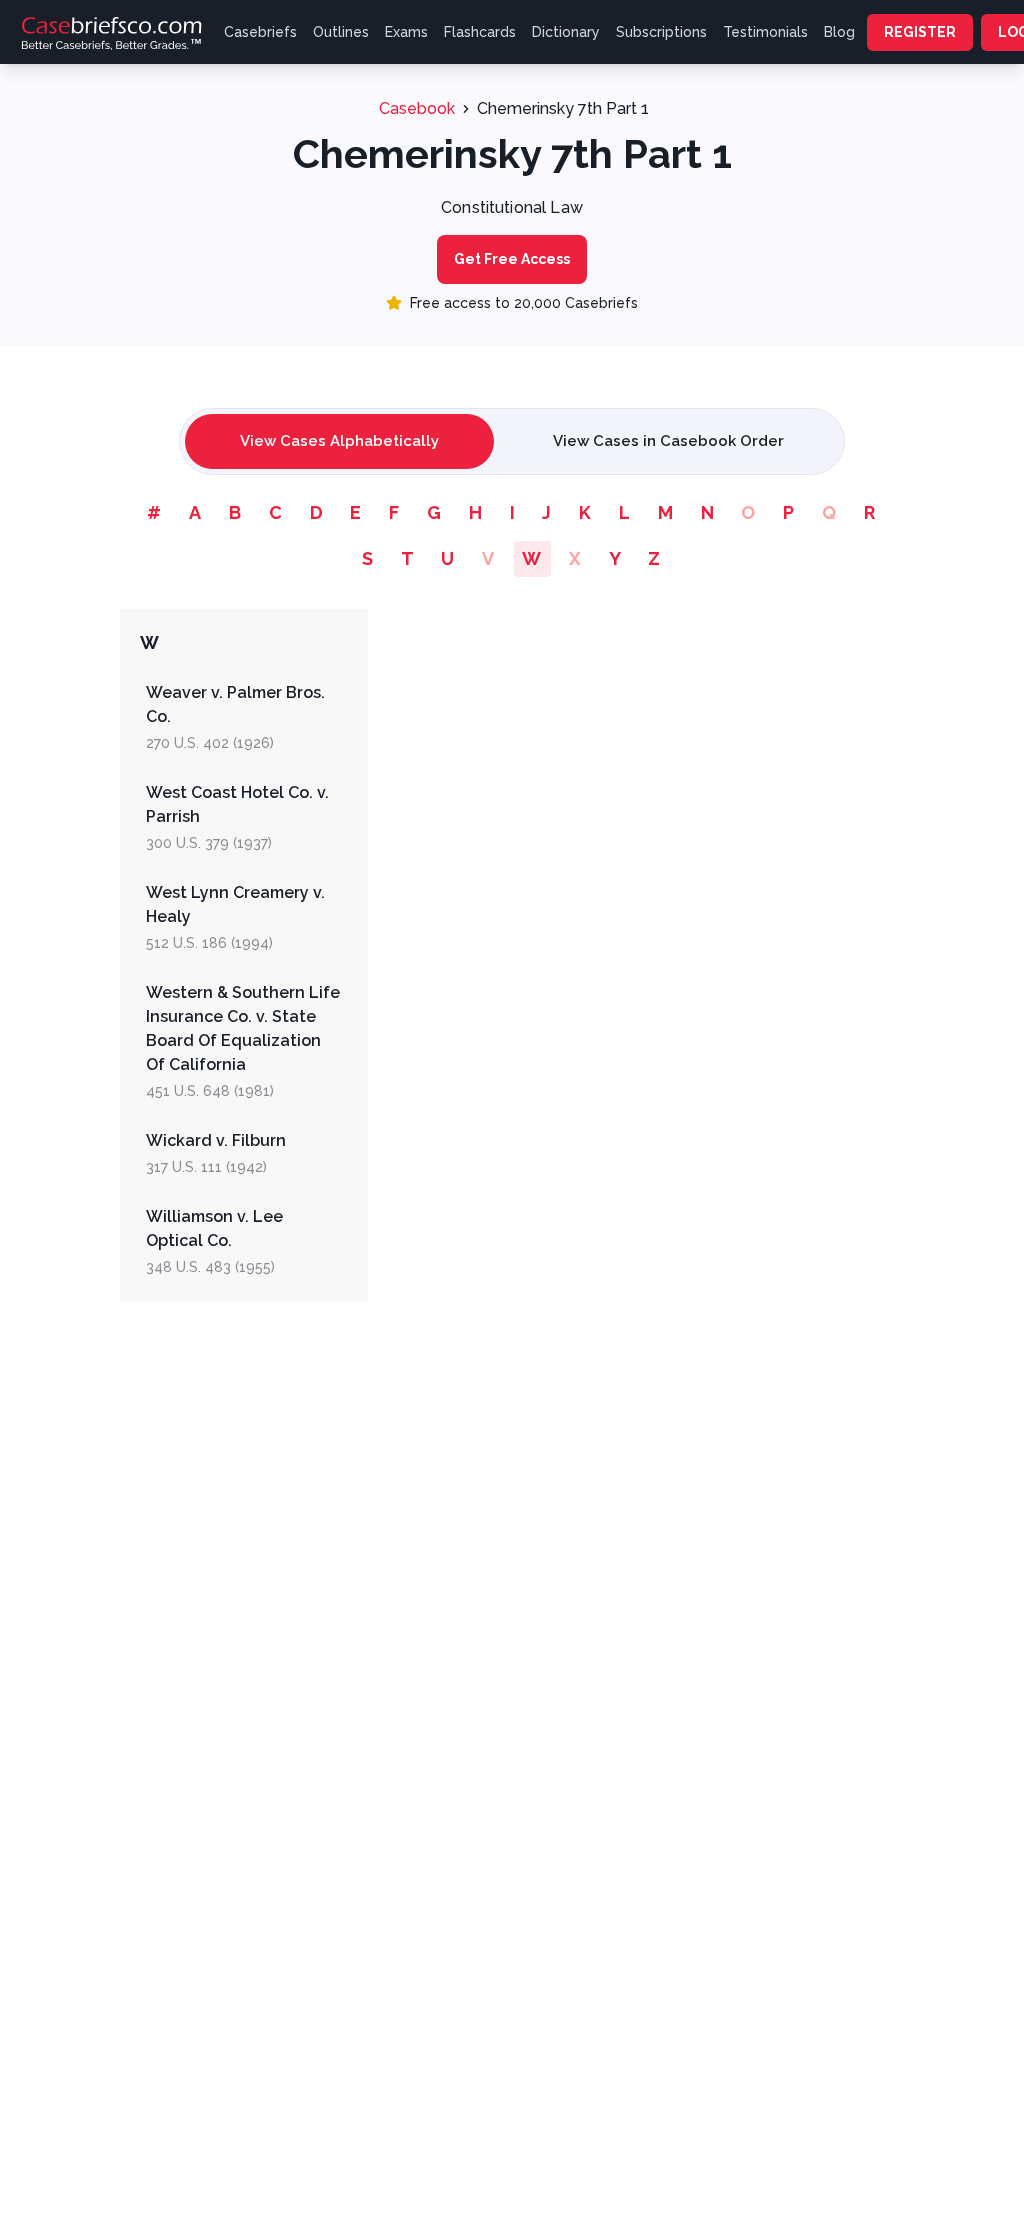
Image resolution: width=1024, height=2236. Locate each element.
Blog (839, 32)
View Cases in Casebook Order (668, 441)
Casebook (417, 108)
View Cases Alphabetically (339, 441)
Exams (406, 32)
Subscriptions (661, 32)
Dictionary (566, 32)
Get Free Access (512, 259)
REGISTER (920, 32)
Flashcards (480, 32)
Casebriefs (260, 32)
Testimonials (765, 32)
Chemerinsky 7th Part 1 (563, 108)
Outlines (341, 32)
